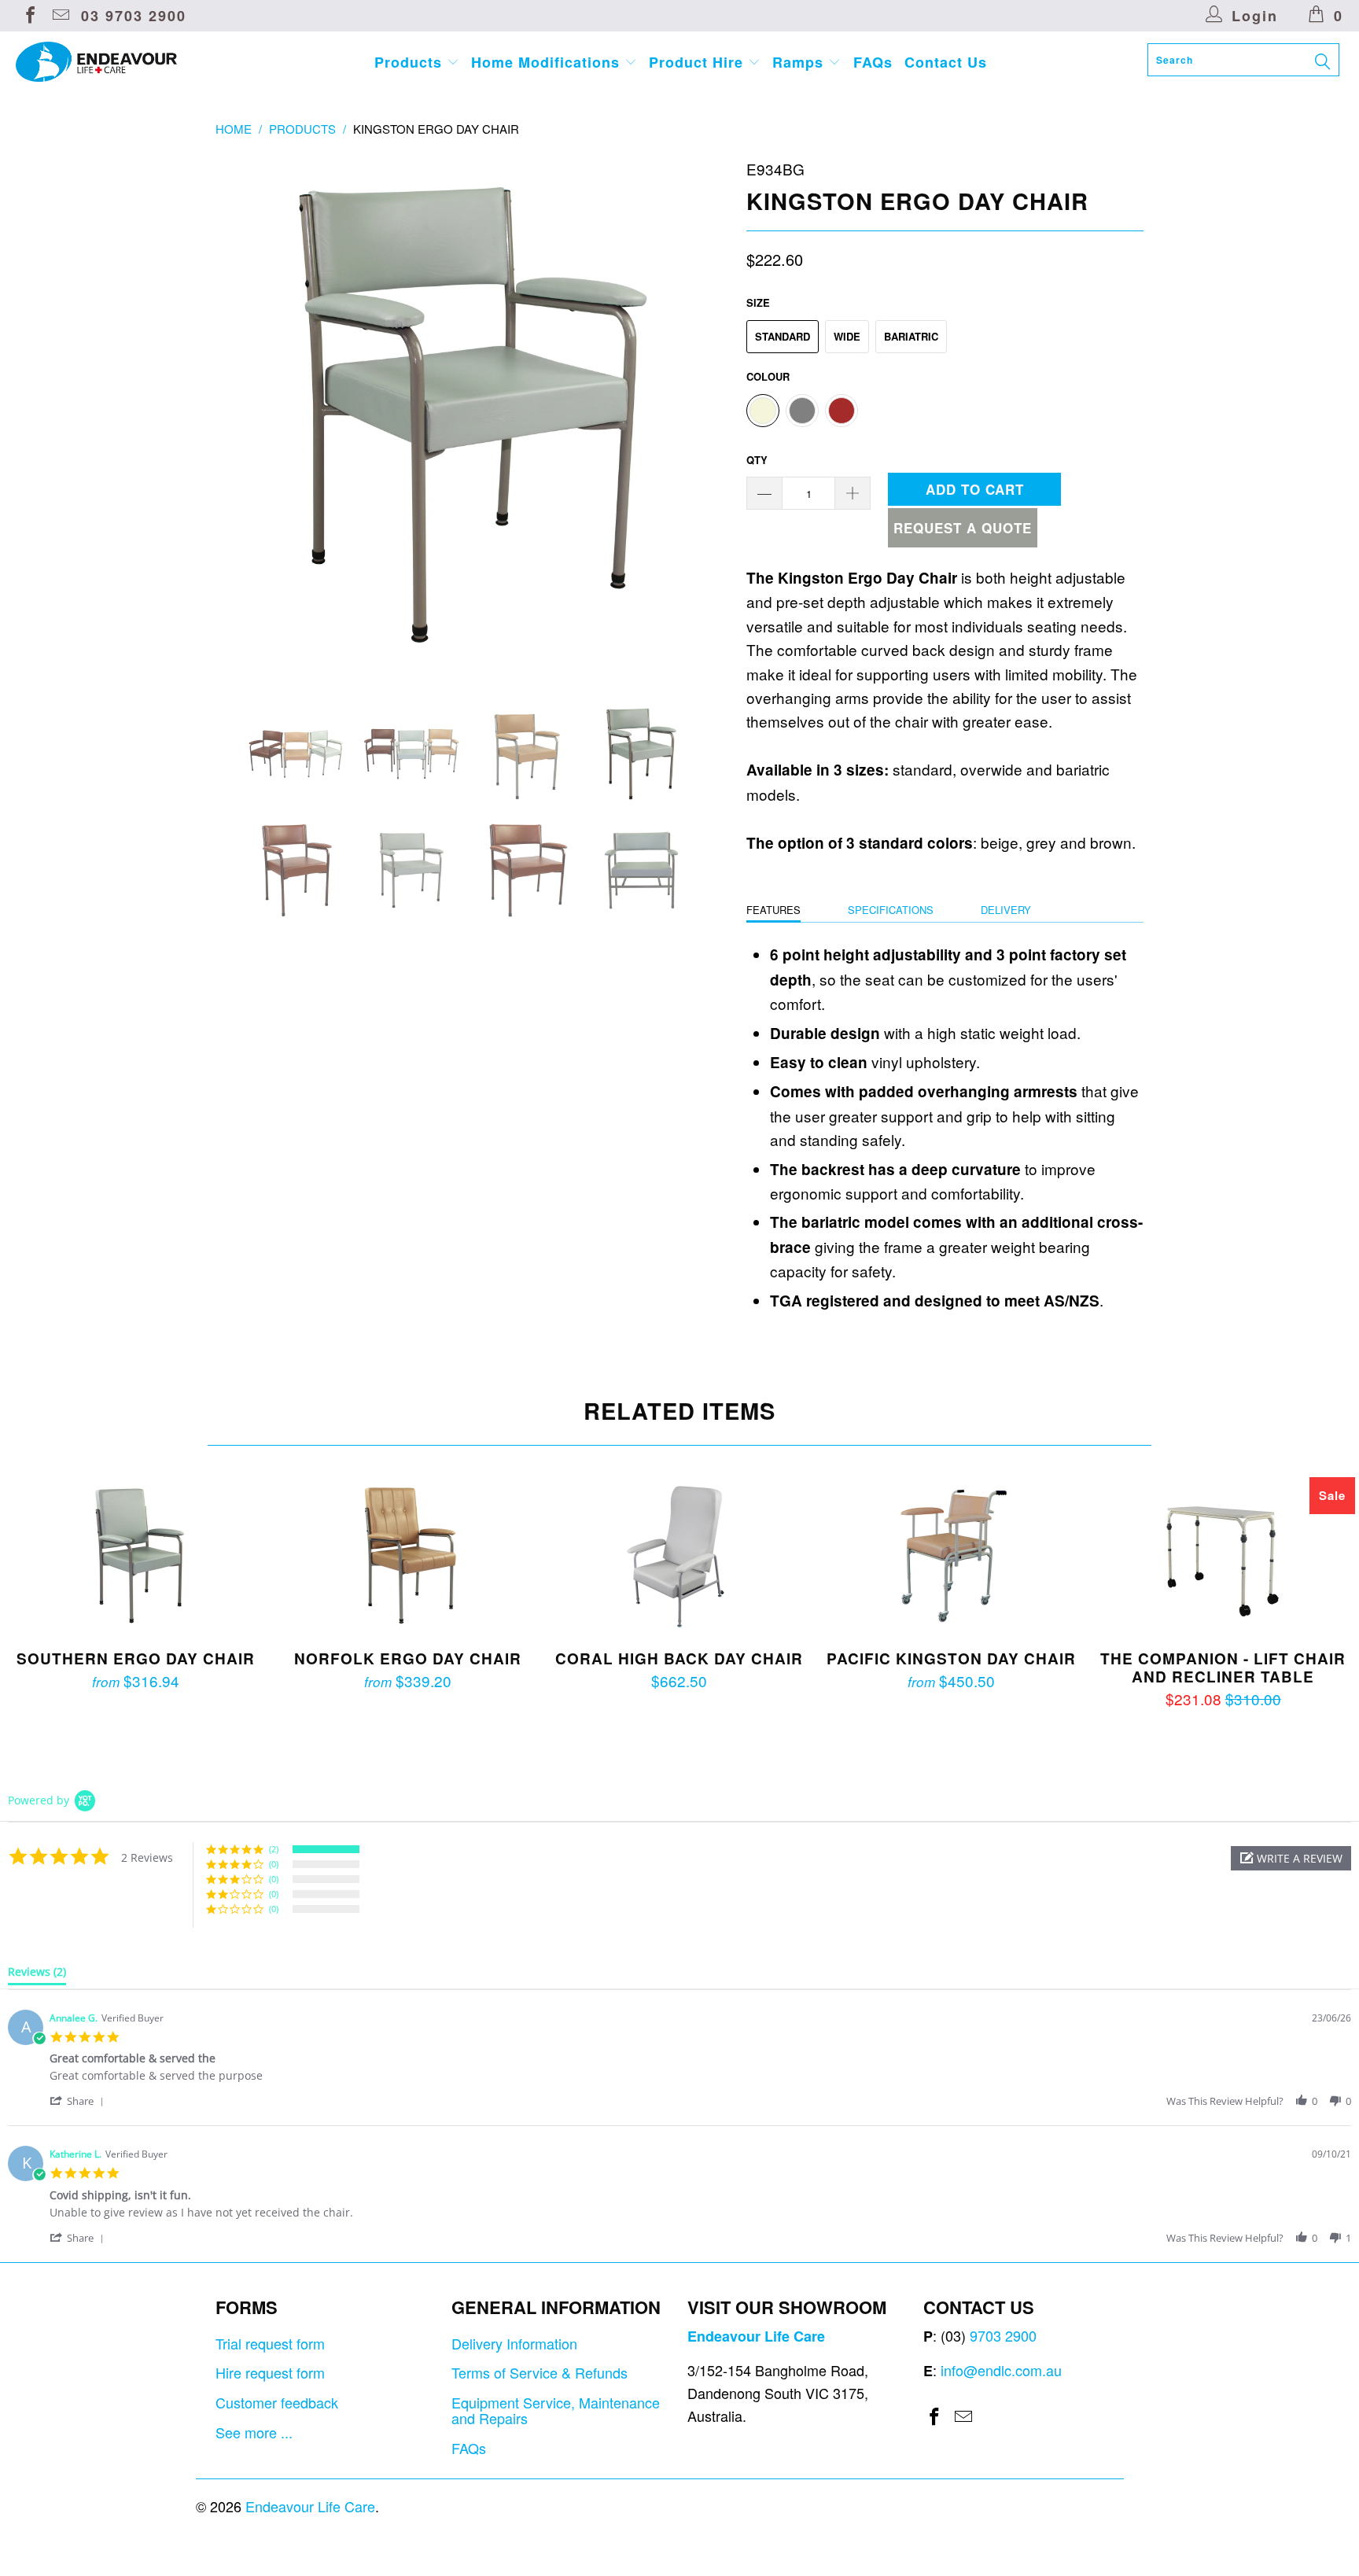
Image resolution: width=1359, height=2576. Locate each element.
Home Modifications (548, 62)
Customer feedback (277, 2402)
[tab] (37, 1975)
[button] (1291, 1858)
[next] (703, 415)
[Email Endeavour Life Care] (60, 16)
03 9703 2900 (134, 16)
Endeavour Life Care (310, 2506)
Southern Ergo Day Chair (136, 1556)
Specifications (891, 910)
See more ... (254, 2432)
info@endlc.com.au (1001, 2370)
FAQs (873, 62)
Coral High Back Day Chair (679, 1556)
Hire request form (270, 2372)
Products (411, 62)
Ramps (800, 62)
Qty (757, 460)
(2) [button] (274, 1849)
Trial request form (270, 2343)
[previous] (243, 415)
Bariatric (911, 336)
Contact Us (946, 62)
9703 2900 (1003, 2335)
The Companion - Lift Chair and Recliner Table (1223, 1556)
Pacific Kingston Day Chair (952, 1556)
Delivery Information (514, 2343)
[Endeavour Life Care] (116, 62)
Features (773, 910)
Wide (847, 336)
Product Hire (698, 62)
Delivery (1006, 910)
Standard (783, 336)
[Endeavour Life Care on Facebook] (29, 16)
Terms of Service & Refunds (540, 2372)
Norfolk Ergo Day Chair (408, 1556)
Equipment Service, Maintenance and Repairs (556, 2410)
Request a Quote (963, 528)
